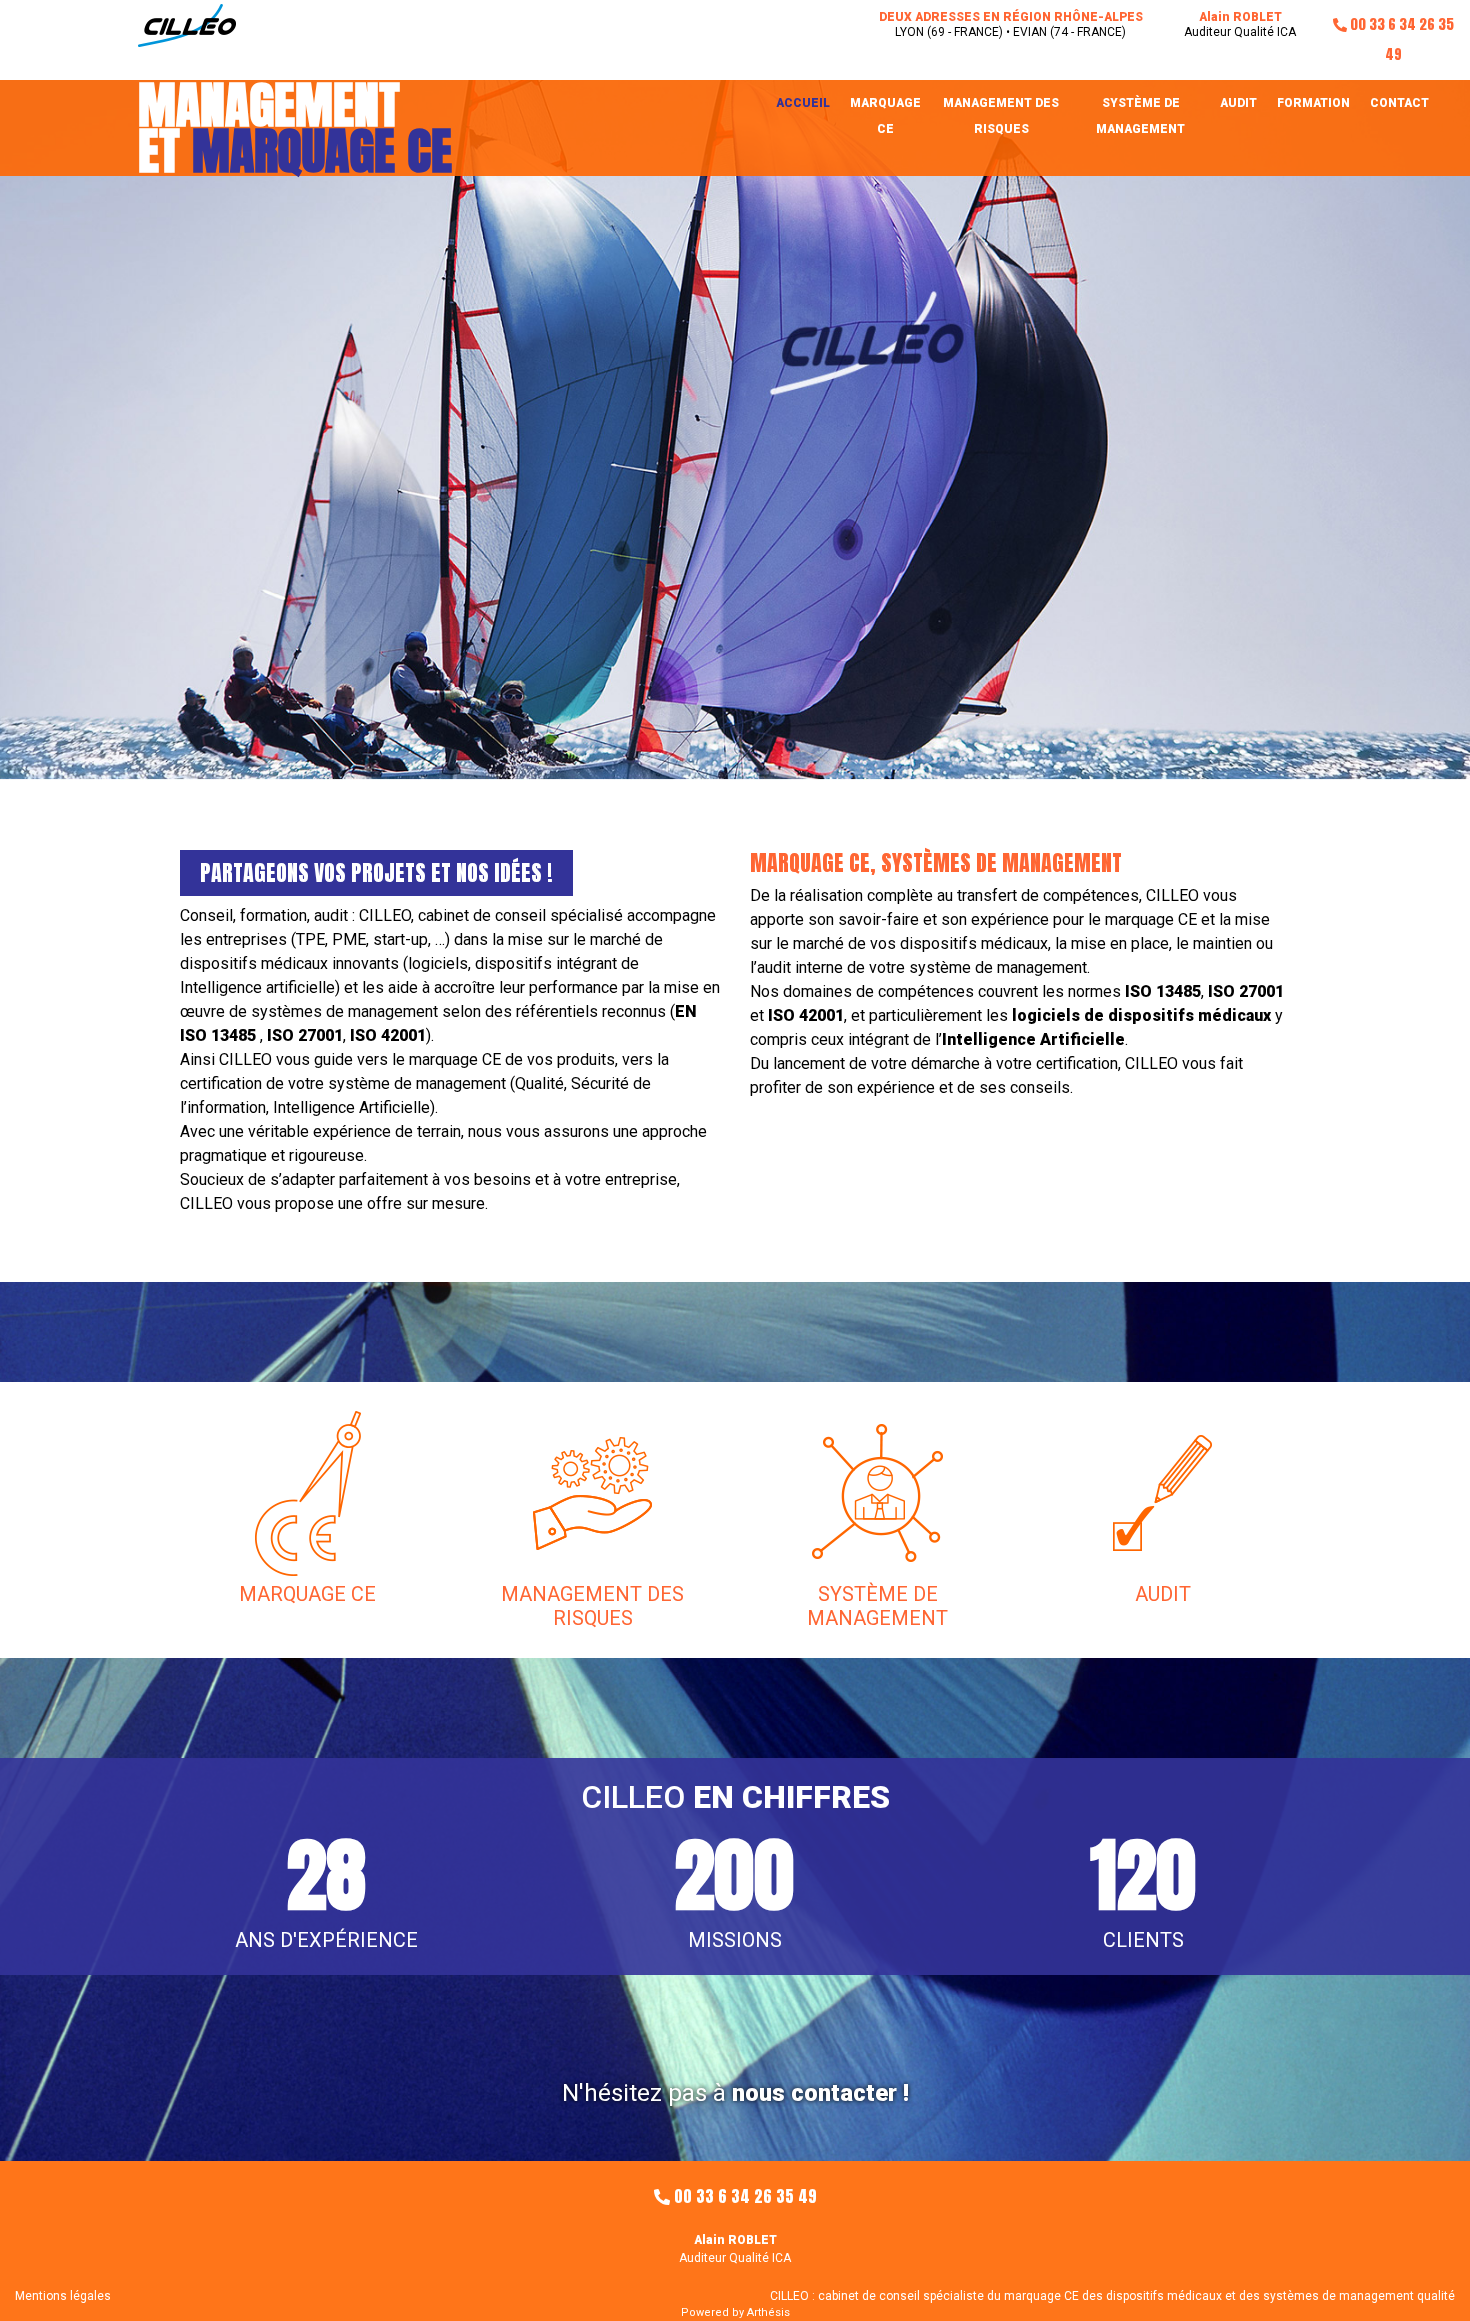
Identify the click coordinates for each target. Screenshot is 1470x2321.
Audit (1238, 103)
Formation (1313, 103)
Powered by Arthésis (735, 2312)
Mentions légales (63, 2296)
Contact (1399, 103)
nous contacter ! (820, 2093)
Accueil (803, 103)
